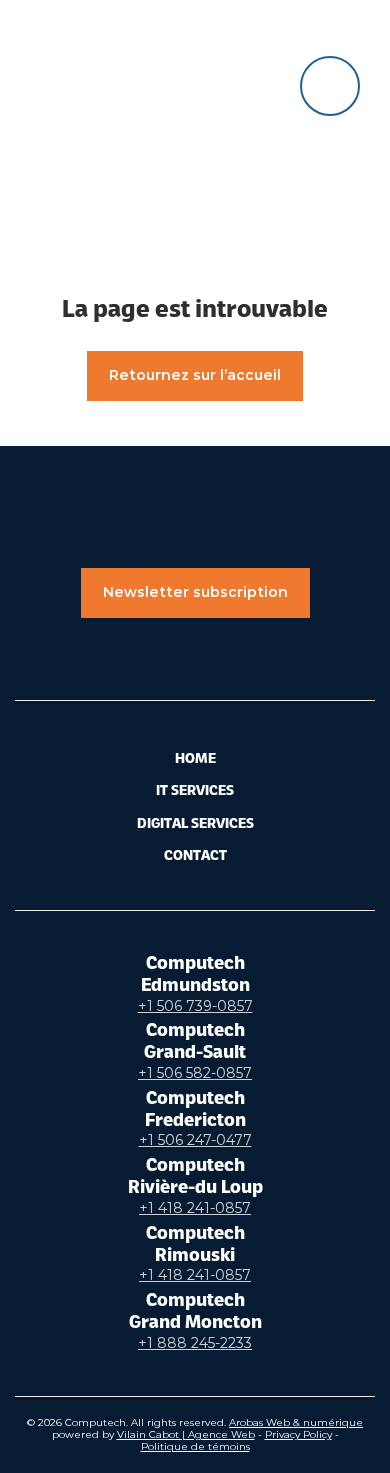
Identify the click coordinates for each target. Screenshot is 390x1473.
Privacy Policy (298, 1434)
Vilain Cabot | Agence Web (186, 1434)
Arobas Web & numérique (296, 1422)
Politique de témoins (195, 1446)
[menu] (330, 86)
